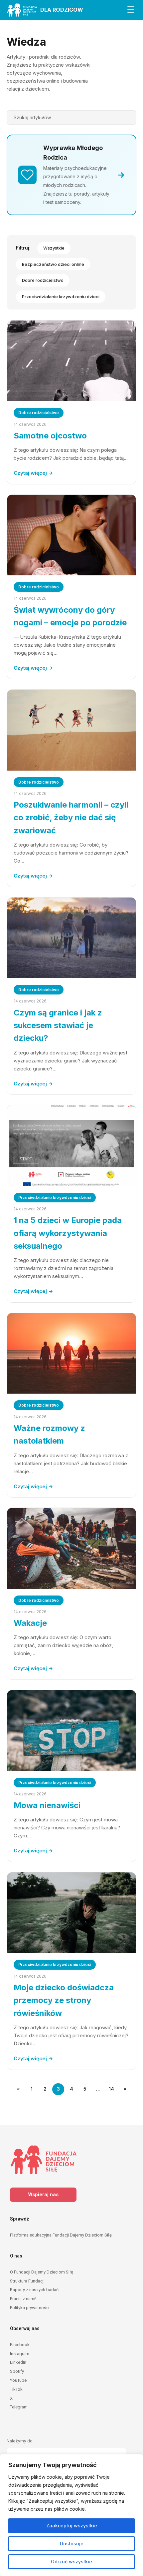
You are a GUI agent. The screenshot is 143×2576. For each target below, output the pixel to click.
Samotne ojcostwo (50, 436)
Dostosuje (72, 2544)
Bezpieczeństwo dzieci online (53, 264)
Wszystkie (54, 248)
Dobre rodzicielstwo (43, 280)
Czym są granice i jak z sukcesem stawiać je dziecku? (58, 1025)
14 (111, 2089)
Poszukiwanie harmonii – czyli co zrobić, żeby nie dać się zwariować (71, 818)
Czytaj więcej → (33, 473)
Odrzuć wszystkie (71, 2562)
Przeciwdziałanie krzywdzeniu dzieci (61, 297)
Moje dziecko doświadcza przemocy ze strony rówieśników (64, 2000)
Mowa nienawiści (47, 1805)
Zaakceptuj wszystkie (72, 2526)
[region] (71, 2515)
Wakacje (30, 1623)
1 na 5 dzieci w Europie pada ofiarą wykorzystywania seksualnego (68, 1233)
